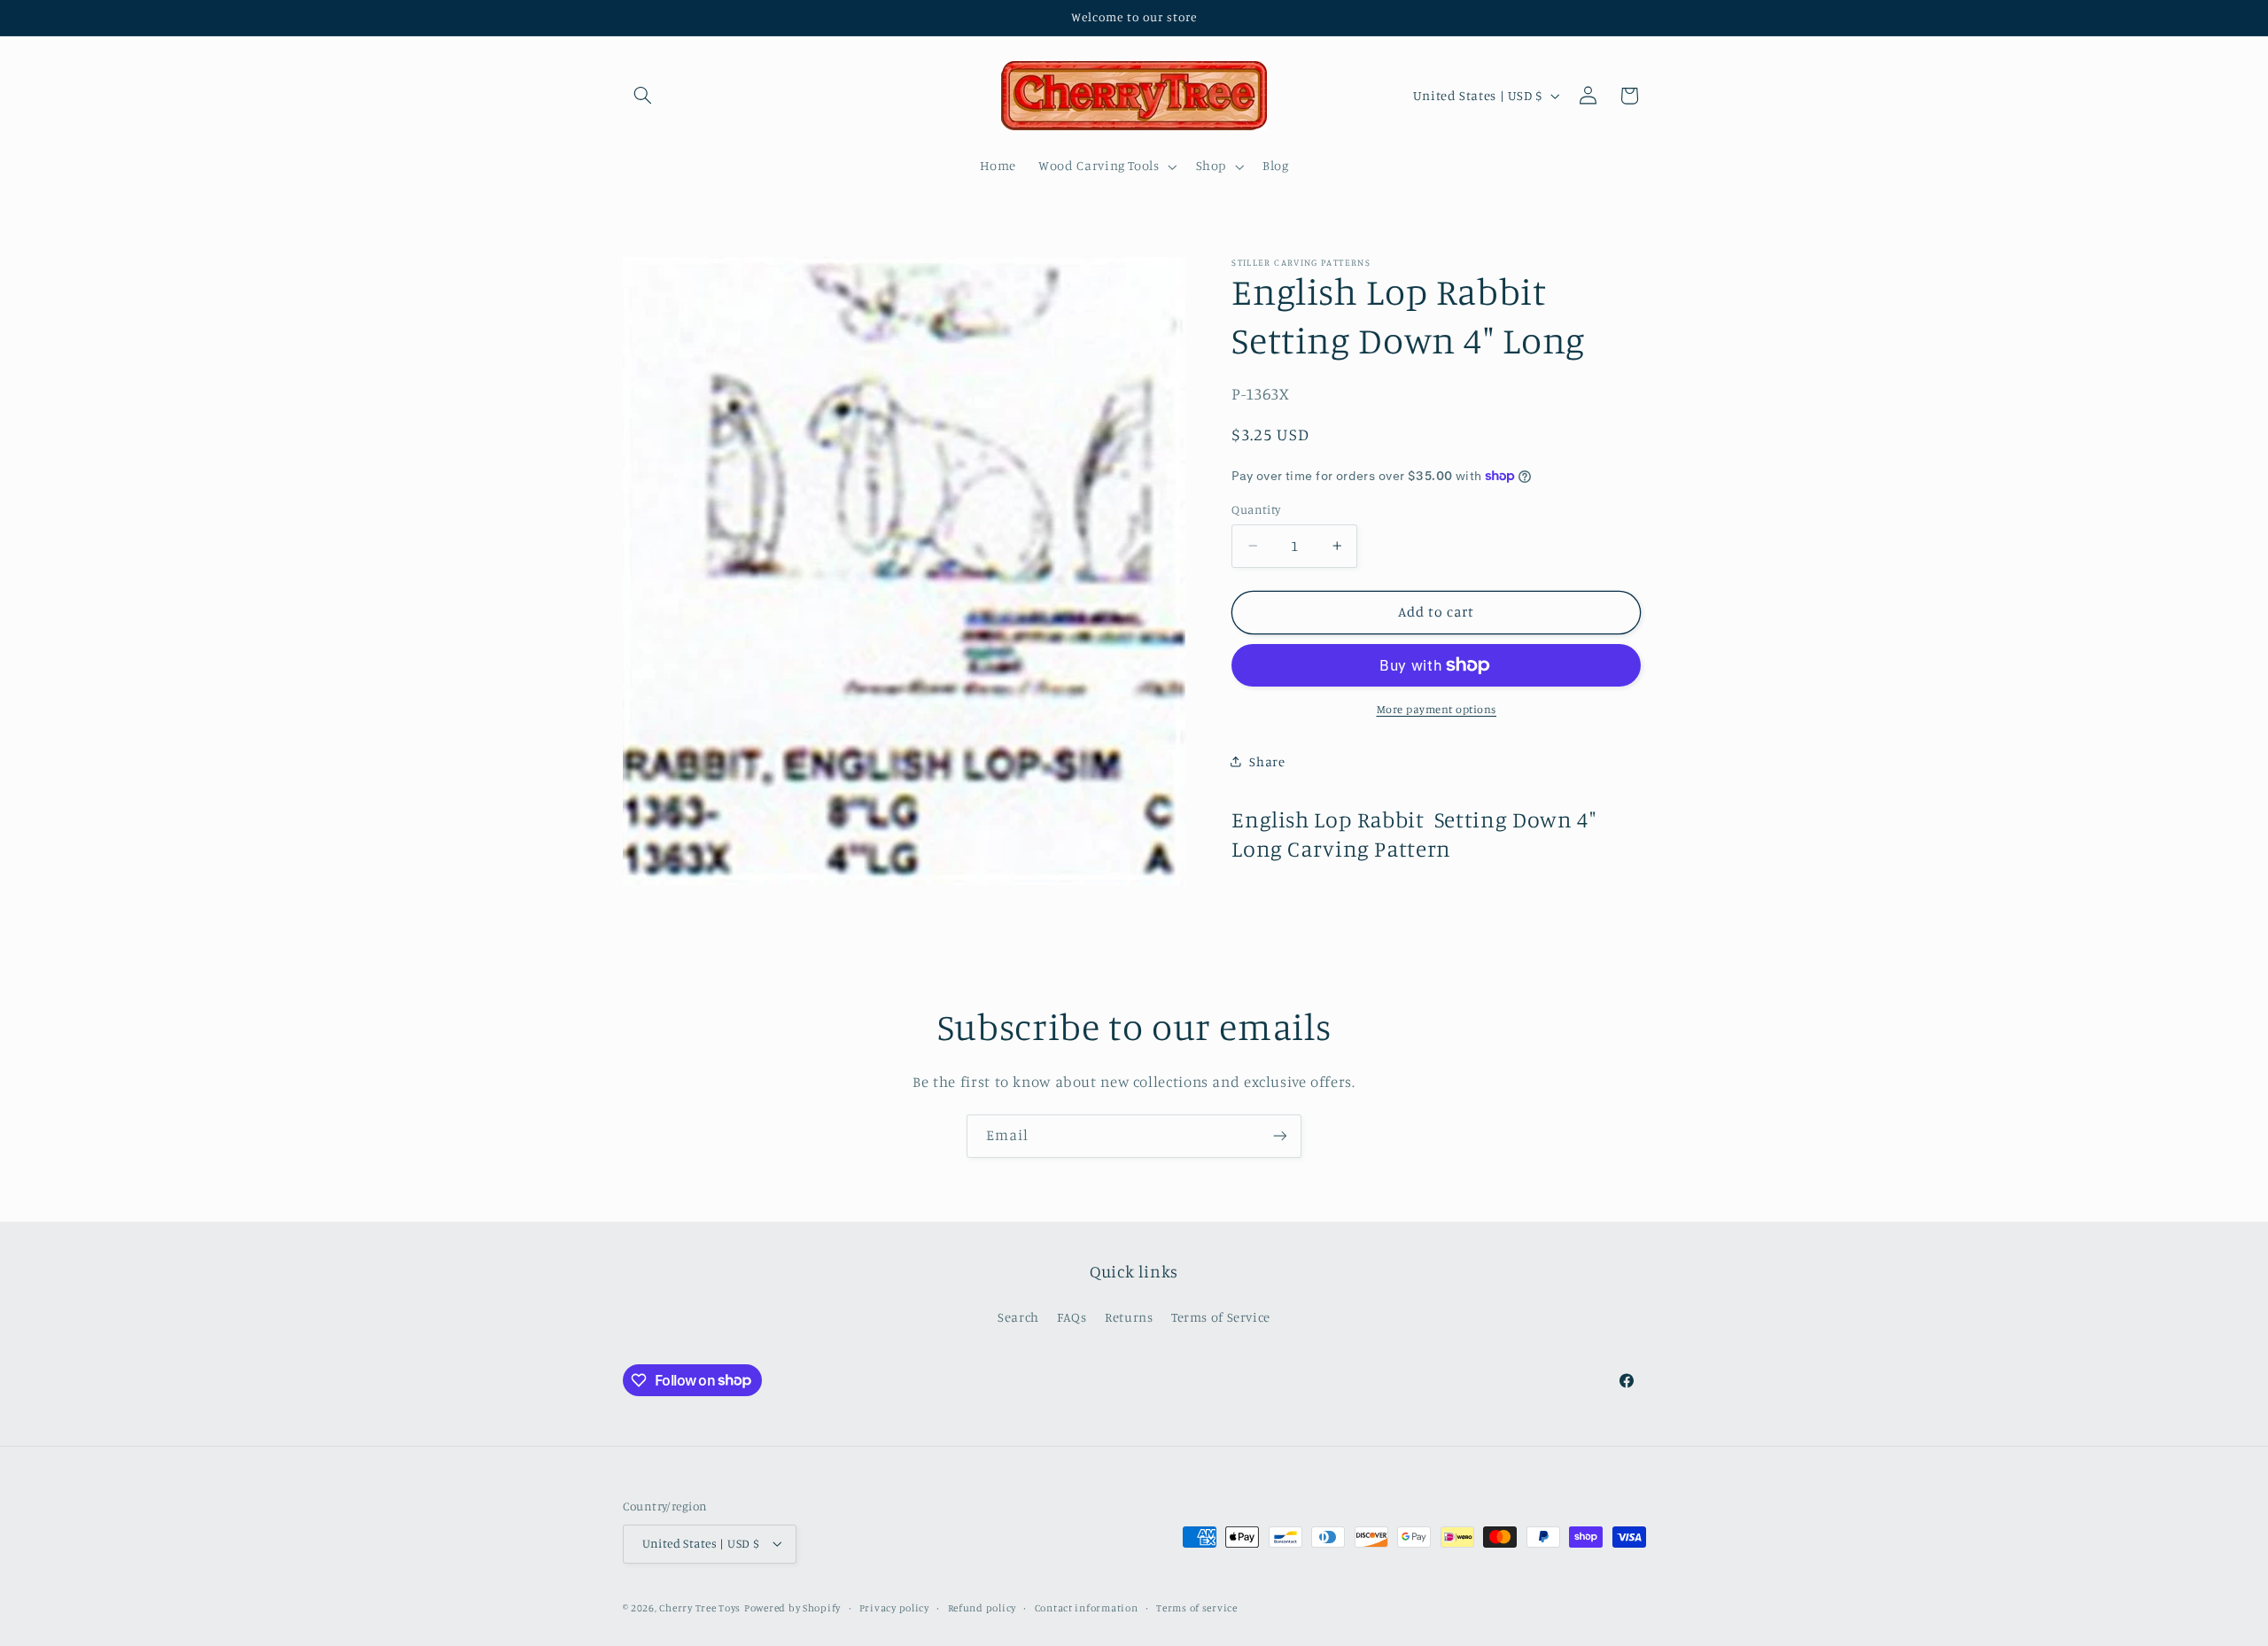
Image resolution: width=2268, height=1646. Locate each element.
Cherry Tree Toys (700, 1608)
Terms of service (1197, 1608)
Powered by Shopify (792, 1608)
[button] (643, 96)
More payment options (1437, 709)
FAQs (1072, 1317)
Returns (1129, 1317)
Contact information (1087, 1608)
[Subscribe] (1280, 1136)
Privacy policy (894, 1608)
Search (1018, 1317)
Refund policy (983, 1608)
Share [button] (1267, 761)
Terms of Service (1221, 1317)
